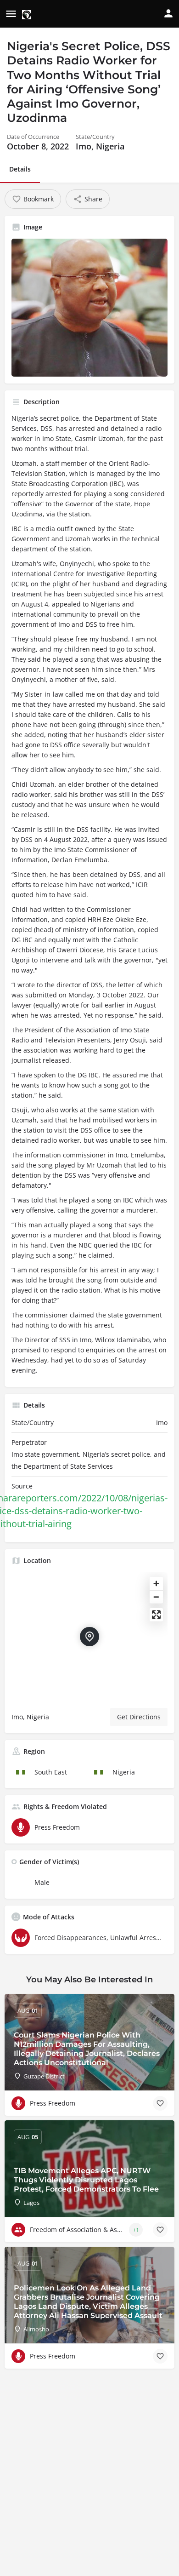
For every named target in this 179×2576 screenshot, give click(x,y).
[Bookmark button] (160, 2103)
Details (20, 169)
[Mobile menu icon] (11, 14)
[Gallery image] (89, 308)
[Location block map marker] (89, 1637)
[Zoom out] (156, 1597)
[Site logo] (28, 14)
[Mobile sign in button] (168, 13)
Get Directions (139, 1717)
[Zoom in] (156, 1583)
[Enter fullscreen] (156, 1615)
